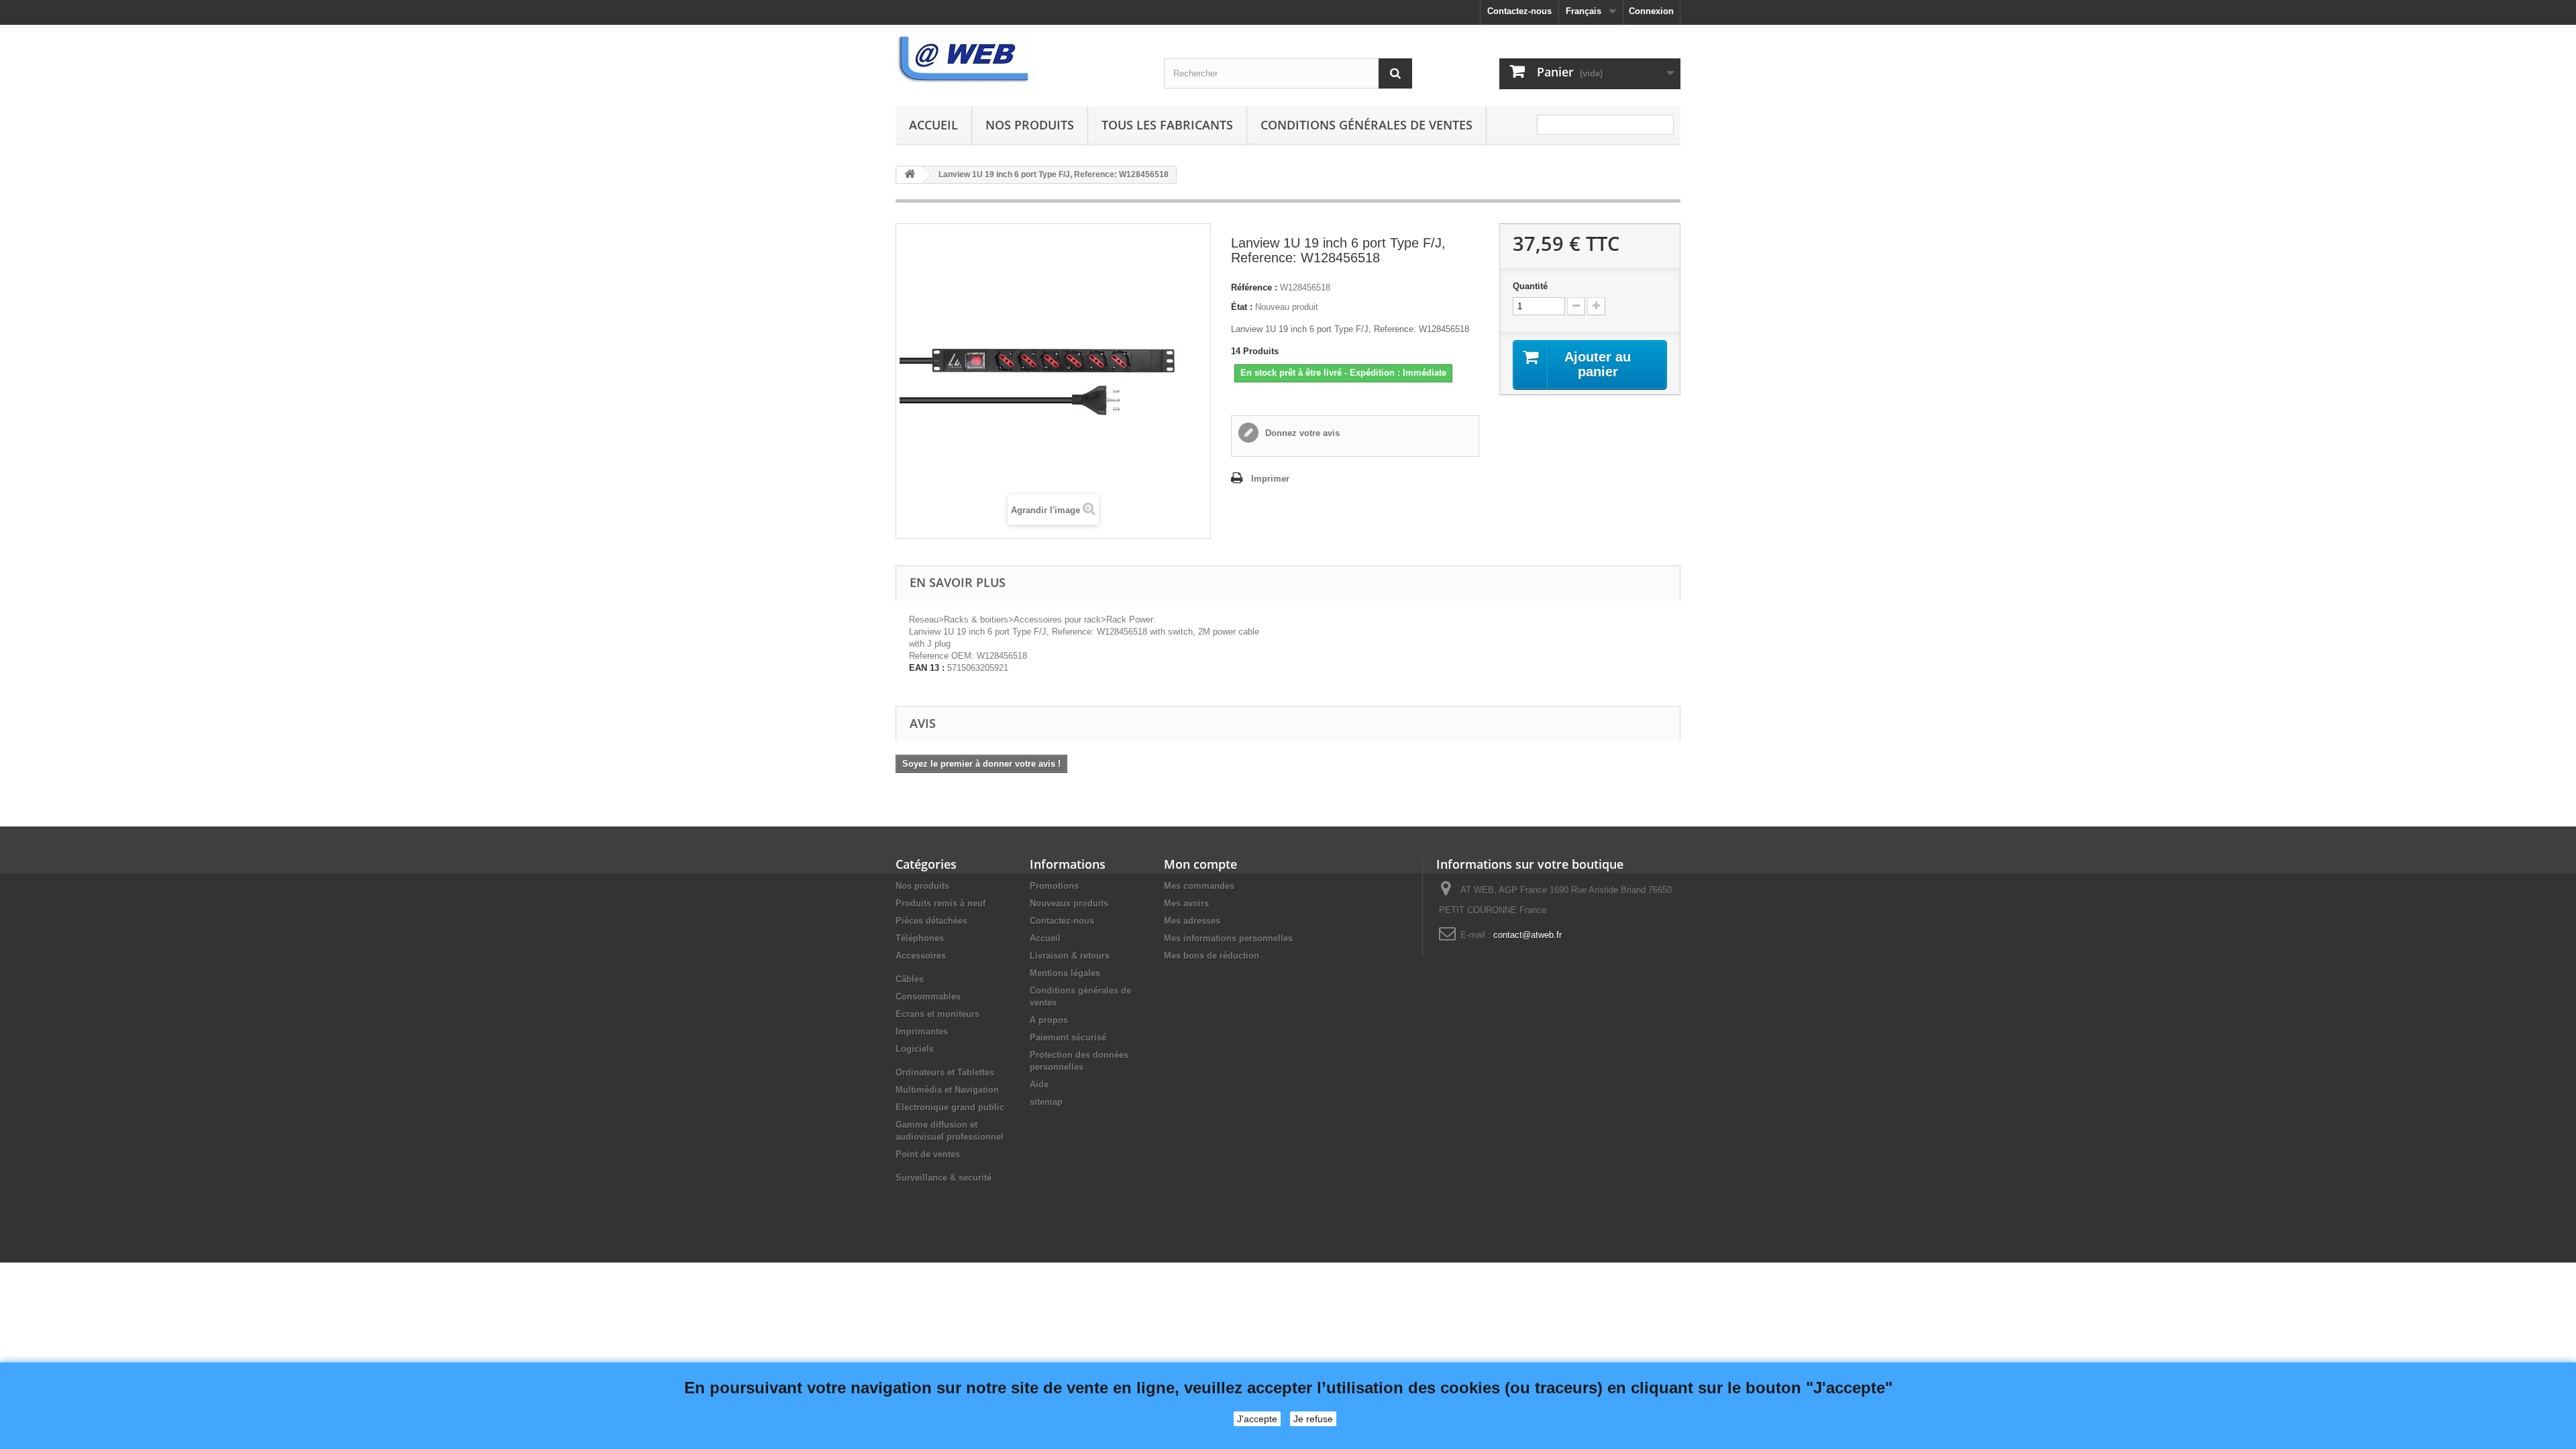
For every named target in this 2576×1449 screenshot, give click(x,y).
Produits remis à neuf (941, 903)
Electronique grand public (950, 1107)
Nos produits (1030, 125)
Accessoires (921, 956)
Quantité (1530, 286)
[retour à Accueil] (910, 175)
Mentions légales (1065, 973)
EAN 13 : (927, 668)
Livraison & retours (1070, 956)
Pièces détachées (931, 921)
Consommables (928, 997)
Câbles (910, 979)
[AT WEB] (1020, 60)
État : (1242, 307)
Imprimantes (922, 1031)
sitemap (1046, 1102)
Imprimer (1270, 479)
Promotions (1054, 886)
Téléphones (920, 938)
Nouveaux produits (1069, 903)
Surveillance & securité (944, 1178)
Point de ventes (928, 1154)
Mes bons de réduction (1212, 956)
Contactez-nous (1519, 11)
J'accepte (1257, 1419)
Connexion (1651, 11)
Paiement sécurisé (1068, 1037)
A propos (1049, 1020)
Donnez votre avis (1301, 433)
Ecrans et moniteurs (937, 1014)
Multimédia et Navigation (947, 1090)
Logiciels (915, 1049)
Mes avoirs (1186, 903)
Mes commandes (1199, 886)
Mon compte (1200, 864)
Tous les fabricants (1167, 125)
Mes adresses (1192, 921)
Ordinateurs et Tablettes (945, 1072)
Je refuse (1313, 1419)
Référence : (1254, 287)
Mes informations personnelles (1228, 938)
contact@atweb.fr (1527, 935)
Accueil (933, 125)
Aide (1039, 1084)
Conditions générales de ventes (1366, 125)
